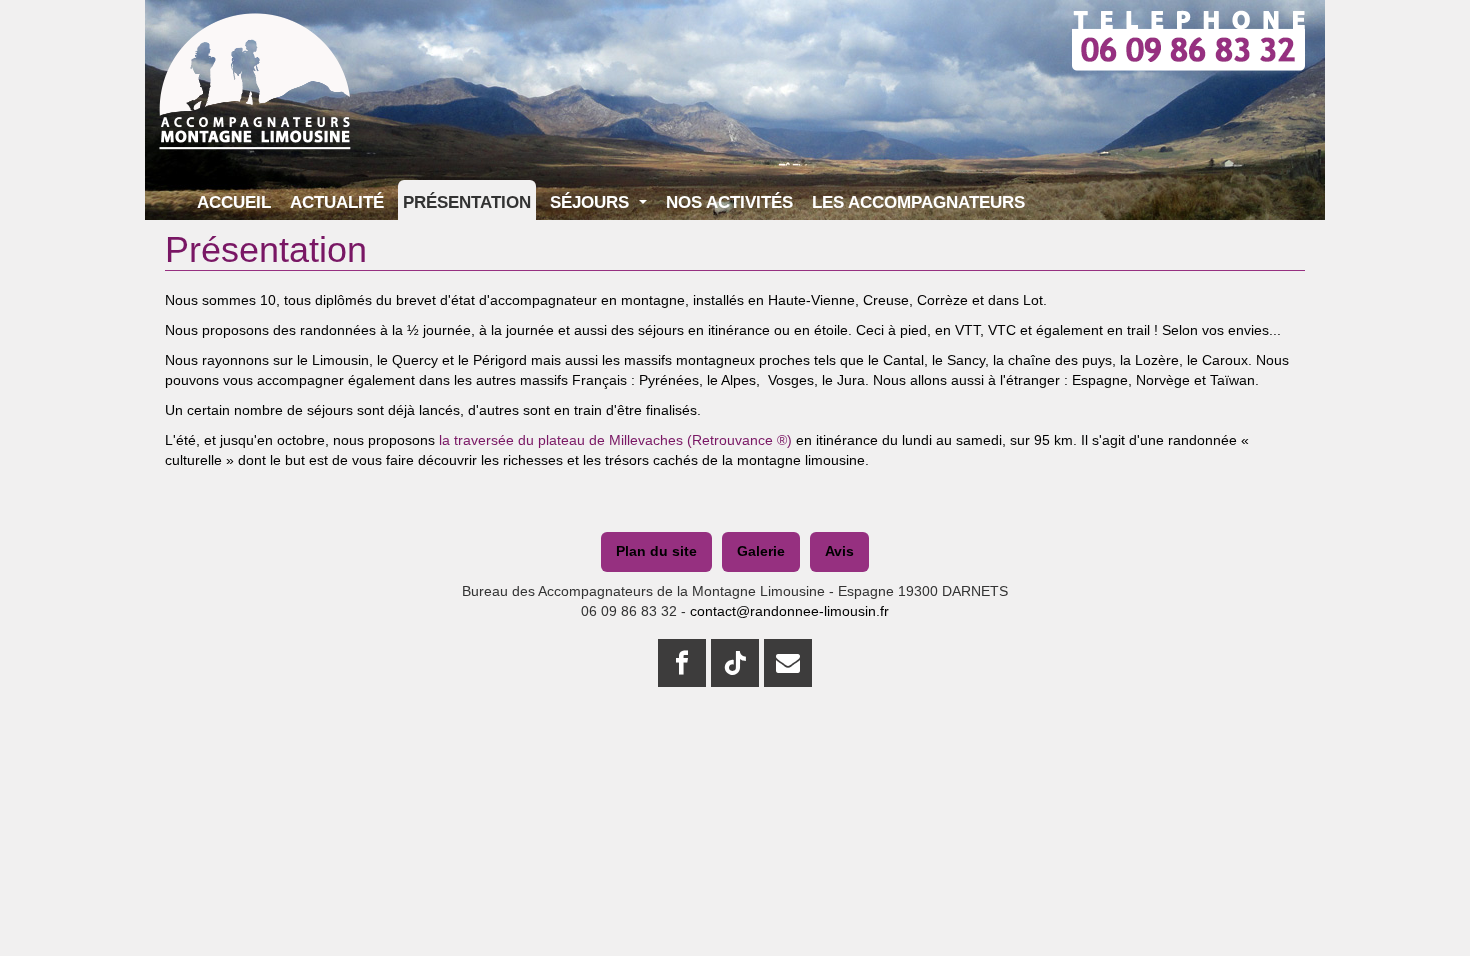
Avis (839, 551)
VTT (967, 330)
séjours (663, 330)
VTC (1004, 330)
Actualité (337, 202)
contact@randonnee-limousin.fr (789, 611)
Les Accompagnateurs (918, 202)
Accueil (234, 202)
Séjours (592, 202)
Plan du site (656, 551)
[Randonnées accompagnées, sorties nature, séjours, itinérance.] (255, 37)
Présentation (467, 202)
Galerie (761, 551)
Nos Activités (729, 202)
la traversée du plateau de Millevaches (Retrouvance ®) (613, 440)
